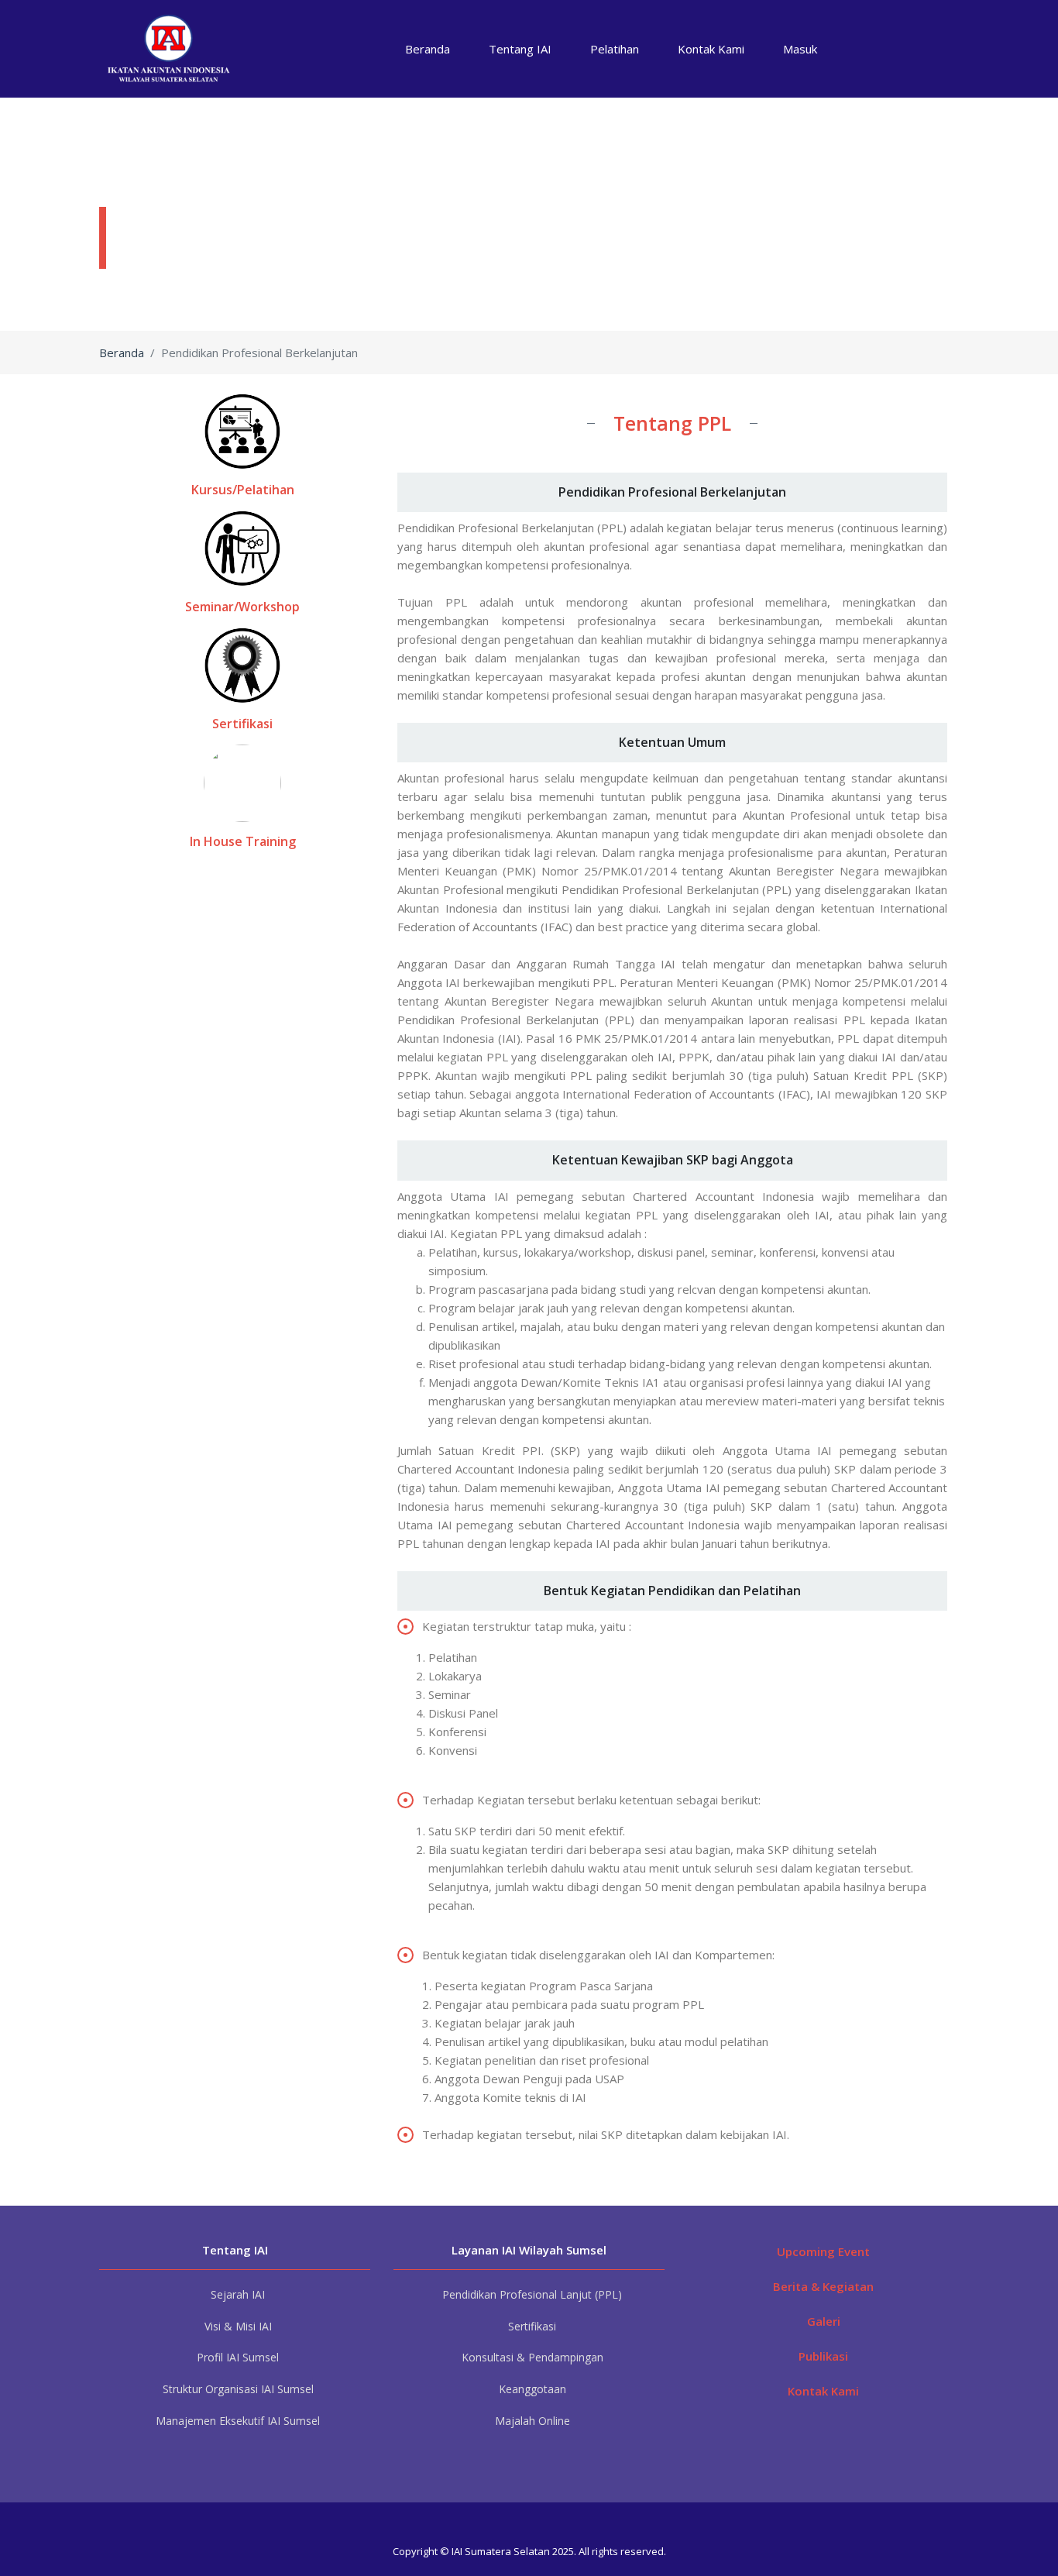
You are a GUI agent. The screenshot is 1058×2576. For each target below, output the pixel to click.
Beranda (428, 49)
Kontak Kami (711, 49)
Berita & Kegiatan (823, 2286)
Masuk (800, 49)
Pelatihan (615, 49)
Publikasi (823, 2356)
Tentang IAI (520, 49)
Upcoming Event (823, 2251)
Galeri (824, 2321)
